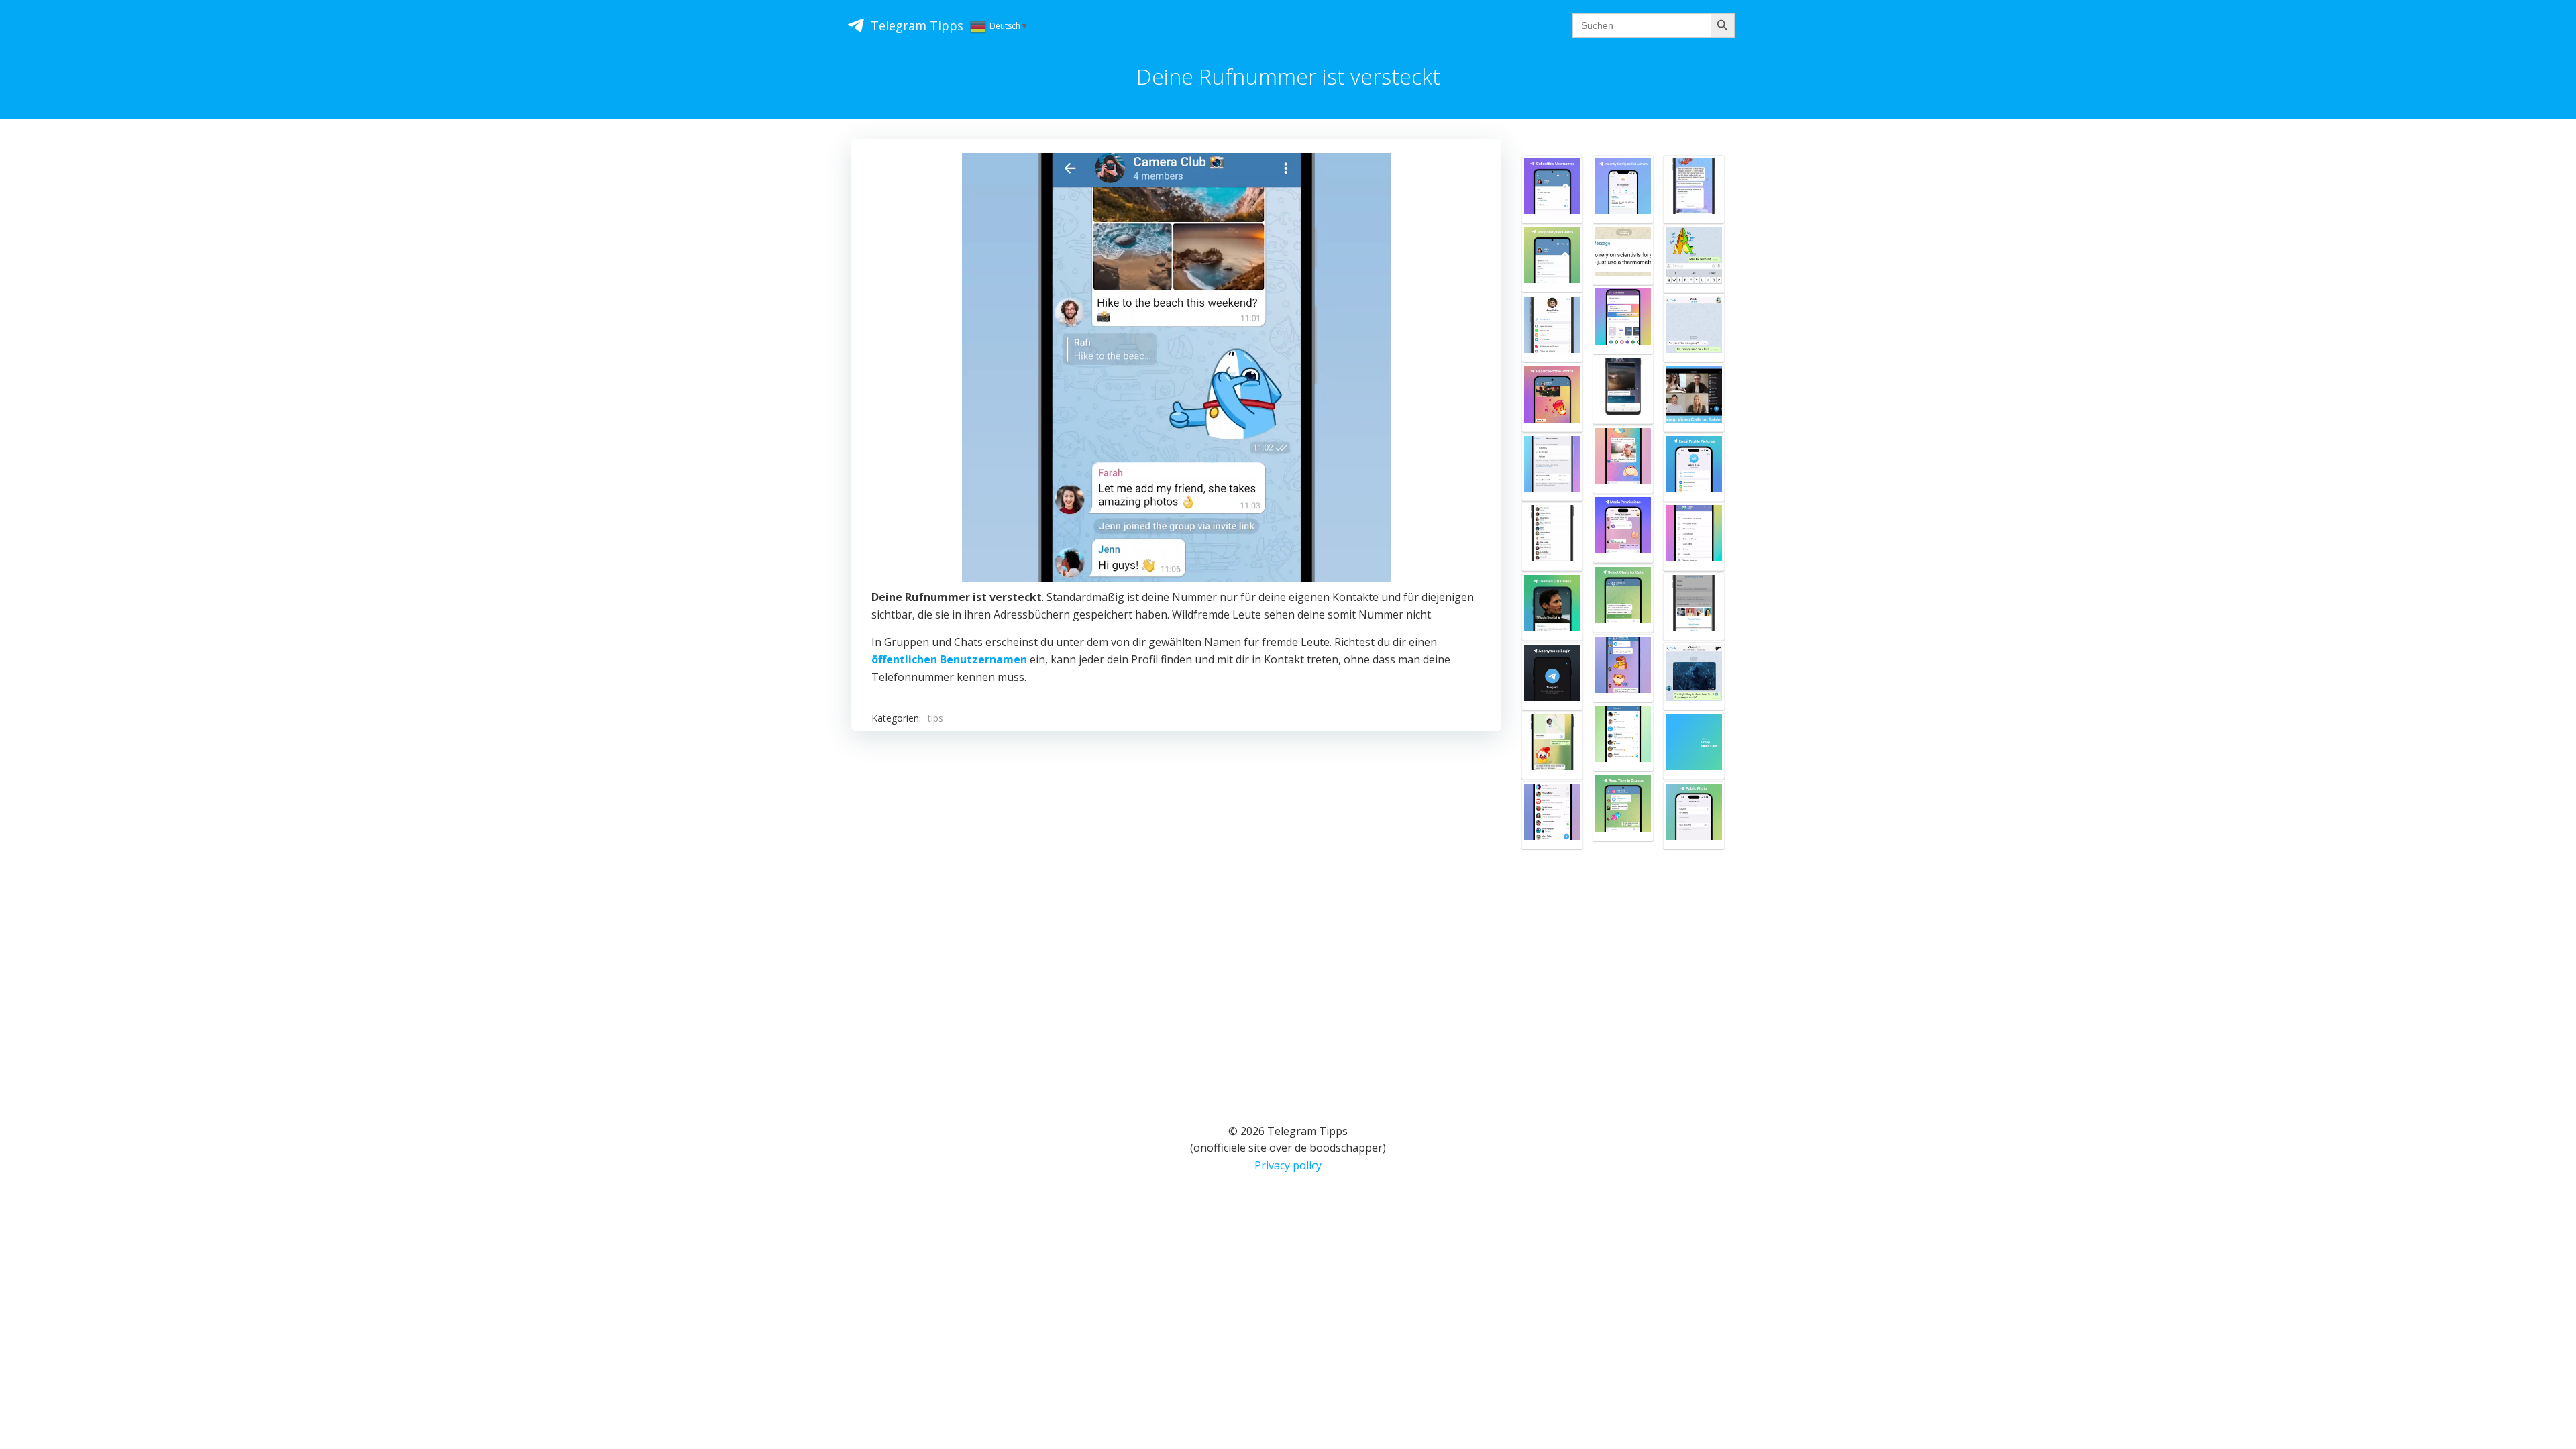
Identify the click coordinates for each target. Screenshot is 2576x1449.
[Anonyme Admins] (1694, 676)
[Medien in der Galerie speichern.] (1694, 537)
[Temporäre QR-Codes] (1552, 258)
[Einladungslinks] (1694, 328)
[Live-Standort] (1552, 745)
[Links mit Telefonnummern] (1552, 468)
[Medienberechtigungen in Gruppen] (1623, 529)
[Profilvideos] (1694, 606)
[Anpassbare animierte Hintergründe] (1623, 320)
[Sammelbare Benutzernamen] (1552, 189)
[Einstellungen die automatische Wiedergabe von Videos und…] (1623, 390)
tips (935, 718)
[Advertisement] (1176, 910)
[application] (1177, 368)
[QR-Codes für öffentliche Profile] (1552, 606)
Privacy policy (1288, 1165)
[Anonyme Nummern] (1552, 676)
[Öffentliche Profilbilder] (1694, 815)
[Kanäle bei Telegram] (1694, 189)
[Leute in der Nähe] (1552, 537)
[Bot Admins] (1623, 189)
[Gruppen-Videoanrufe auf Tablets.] (1694, 398)
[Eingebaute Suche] (1623, 738)
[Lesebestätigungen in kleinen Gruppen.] (1623, 668)
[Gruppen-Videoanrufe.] (1694, 746)
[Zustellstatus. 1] (1694, 258)
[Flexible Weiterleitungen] (1623, 460)
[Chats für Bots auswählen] (1623, 598)
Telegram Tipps (917, 25)
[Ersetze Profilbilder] (1552, 398)
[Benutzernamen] (1552, 328)
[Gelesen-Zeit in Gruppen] (1623, 807)
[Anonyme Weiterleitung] (1623, 254)
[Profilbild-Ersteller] (1694, 468)
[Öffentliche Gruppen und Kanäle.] (1552, 815)
